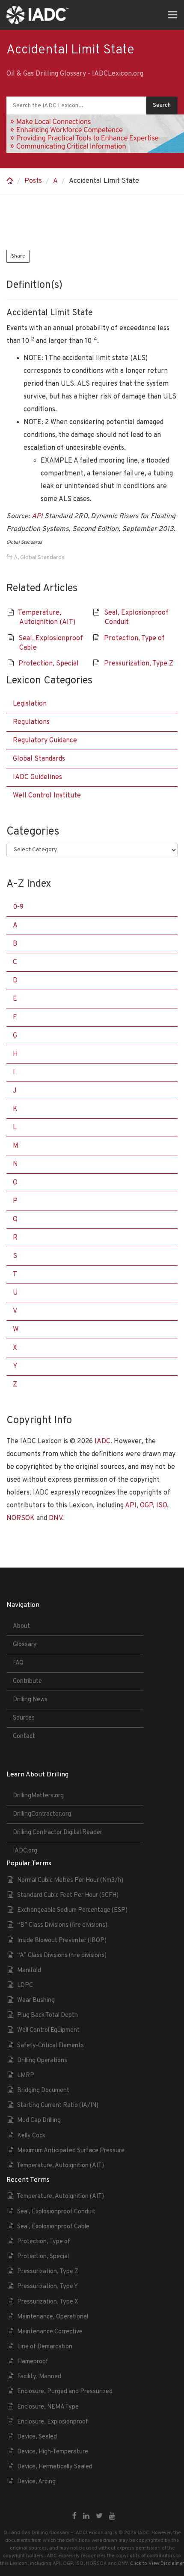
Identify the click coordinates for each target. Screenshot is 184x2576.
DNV (55, 1518)
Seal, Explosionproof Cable (53, 2227)
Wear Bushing (36, 2000)
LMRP (26, 2076)
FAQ (18, 1663)
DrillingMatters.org (38, 1796)
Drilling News (30, 1700)
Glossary (25, 1645)
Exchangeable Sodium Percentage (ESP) (72, 1910)
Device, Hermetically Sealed (55, 2467)
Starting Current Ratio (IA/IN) (58, 2106)
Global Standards (42, 558)
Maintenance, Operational (53, 2317)
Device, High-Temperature (53, 2452)
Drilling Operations (42, 2061)
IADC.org (25, 1851)
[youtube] (112, 2517)
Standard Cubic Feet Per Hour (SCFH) (68, 1895)
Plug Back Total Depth (47, 2015)
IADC (102, 1442)
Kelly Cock (31, 2136)
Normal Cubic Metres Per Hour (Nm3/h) (70, 1880)
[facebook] (74, 2517)
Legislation (30, 704)
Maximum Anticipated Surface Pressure (71, 2151)
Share (18, 256)
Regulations (31, 722)
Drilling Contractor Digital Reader (58, 1833)
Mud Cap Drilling (39, 2120)
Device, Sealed (37, 2437)
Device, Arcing (36, 2482)
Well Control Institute (47, 796)
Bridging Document (43, 2091)
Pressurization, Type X (48, 2302)
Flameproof (33, 2362)
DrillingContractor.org (42, 1814)
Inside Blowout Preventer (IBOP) (62, 1941)
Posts (33, 181)
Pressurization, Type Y (47, 2287)
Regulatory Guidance (45, 741)
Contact (24, 1736)
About (21, 1626)
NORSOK (21, 1518)
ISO (162, 1506)
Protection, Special (49, 664)
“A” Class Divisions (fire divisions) (62, 1956)
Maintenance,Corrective (50, 2332)
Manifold (29, 1971)
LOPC (25, 1985)
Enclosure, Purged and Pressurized (65, 2392)
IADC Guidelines (37, 777)
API (37, 516)
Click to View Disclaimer (157, 2564)
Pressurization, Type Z (139, 664)
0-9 (18, 907)
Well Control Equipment (48, 2030)
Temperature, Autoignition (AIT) (60, 2166)
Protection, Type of (134, 639)
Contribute (27, 1681)
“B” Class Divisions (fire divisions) (62, 1925)
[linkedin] (86, 2517)
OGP (146, 1506)
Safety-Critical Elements (50, 2046)
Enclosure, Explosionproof (53, 2422)
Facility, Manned (39, 2377)
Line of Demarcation (45, 2347)
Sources (24, 1718)
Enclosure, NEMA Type (48, 2407)
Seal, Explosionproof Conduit (56, 2212)
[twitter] (99, 2517)
